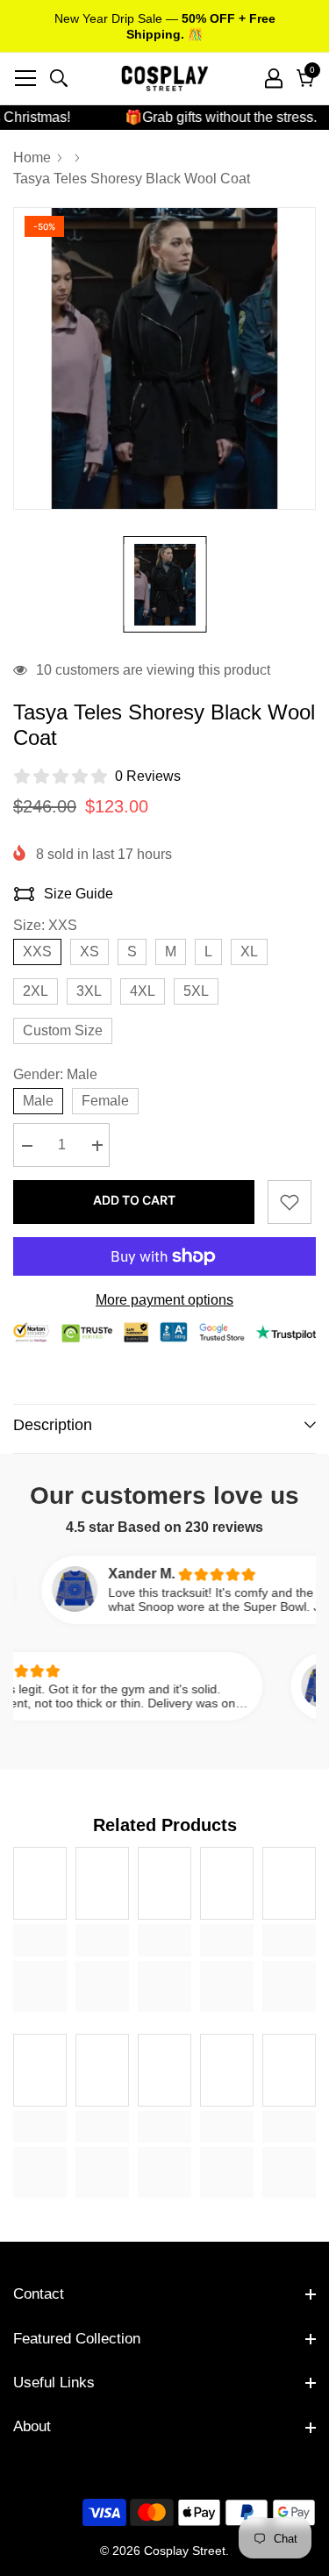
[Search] (59, 78)
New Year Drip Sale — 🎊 (165, 26)
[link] (40, 1940)
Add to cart (134, 1200)
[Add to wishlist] (290, 1202)
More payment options (164, 1300)
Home (32, 157)
